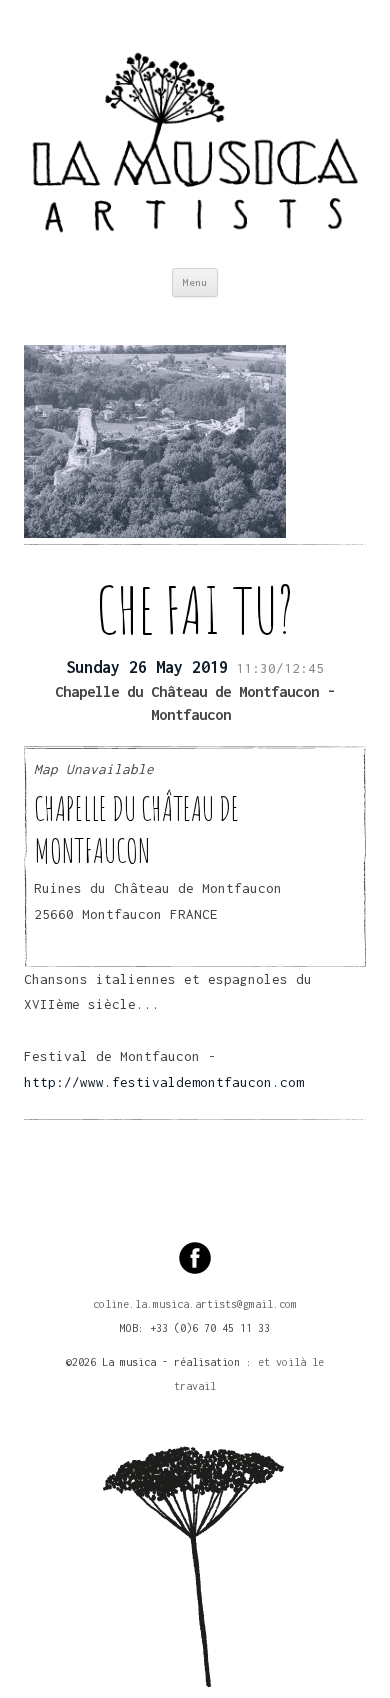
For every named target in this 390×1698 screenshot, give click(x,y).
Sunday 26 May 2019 (147, 667)
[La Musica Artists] (195, 134)
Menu (195, 282)
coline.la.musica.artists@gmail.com (195, 1304)
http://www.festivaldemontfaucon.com (164, 1082)
